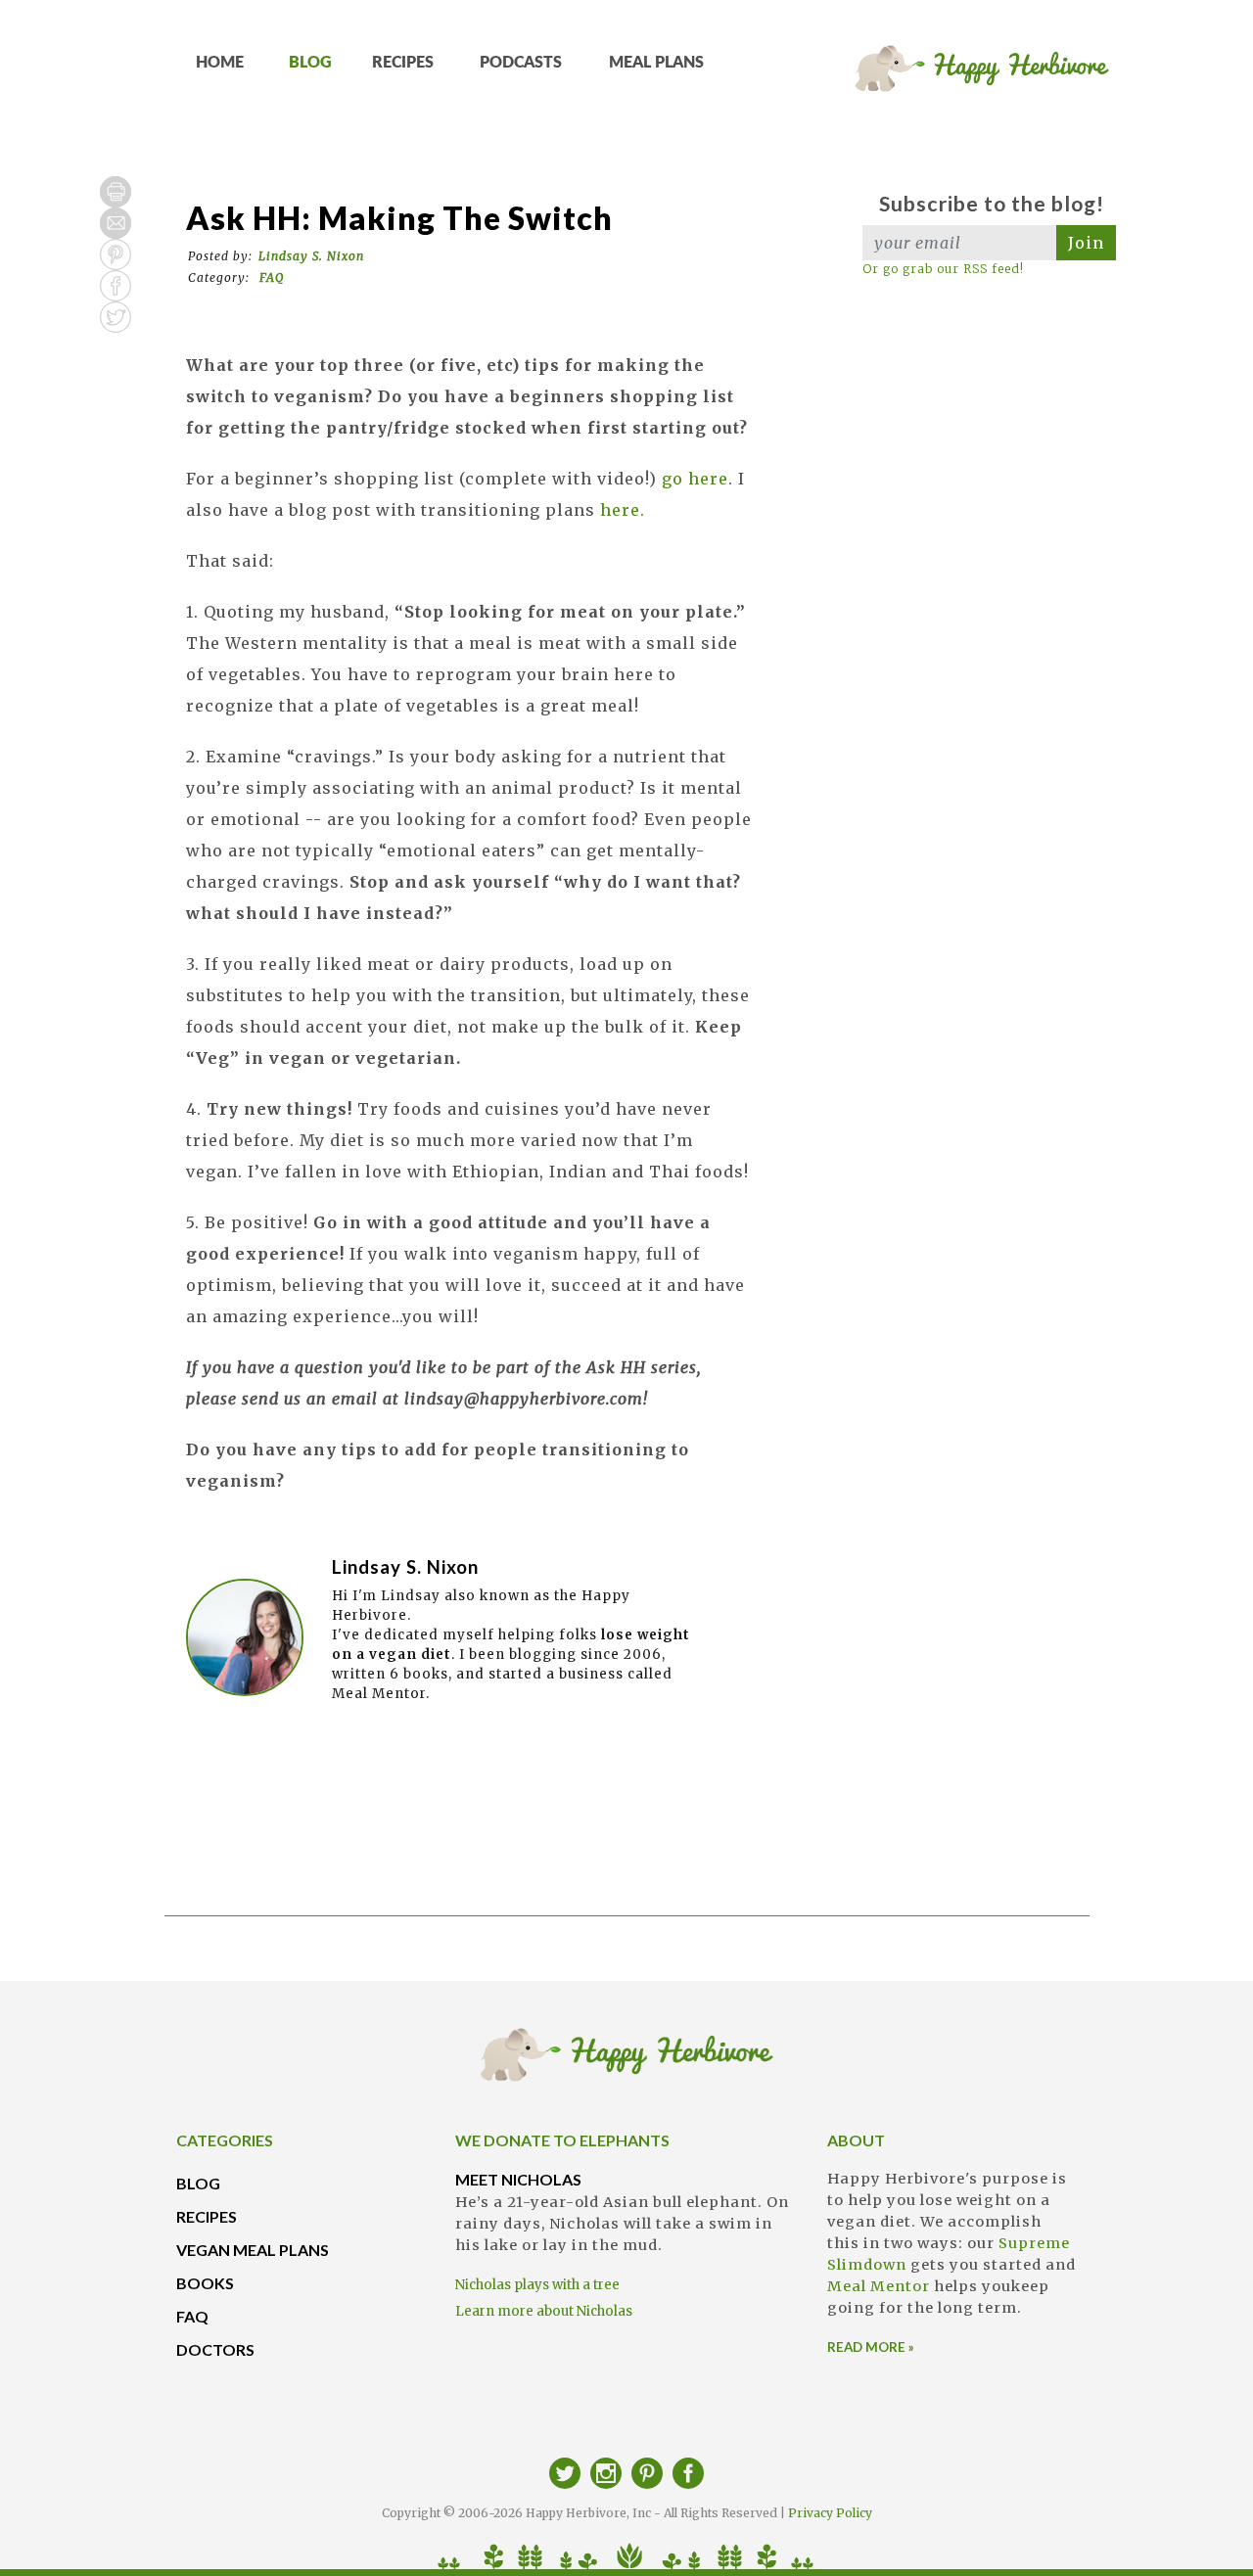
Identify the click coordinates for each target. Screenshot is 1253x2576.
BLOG (310, 63)
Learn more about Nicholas (544, 2311)
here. (623, 510)
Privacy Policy (830, 2513)
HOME (220, 63)
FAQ (272, 277)
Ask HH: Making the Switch (399, 218)
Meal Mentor (879, 2286)
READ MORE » (871, 2347)
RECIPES (403, 63)
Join (1086, 243)
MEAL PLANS (656, 63)
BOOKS (205, 2283)
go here (695, 479)
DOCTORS (215, 2349)
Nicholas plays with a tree (537, 2285)
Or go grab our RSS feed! (943, 269)
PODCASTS (521, 63)
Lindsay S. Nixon (311, 256)
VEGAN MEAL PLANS (253, 2250)
